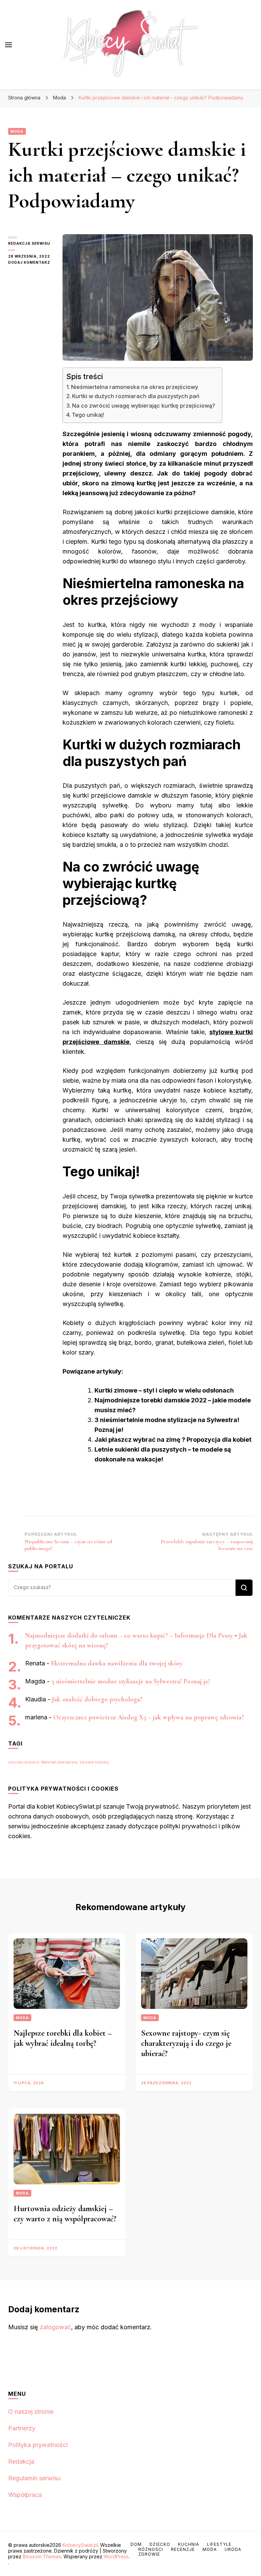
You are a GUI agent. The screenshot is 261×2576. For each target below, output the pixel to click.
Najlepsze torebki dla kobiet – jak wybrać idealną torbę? (63, 2038)
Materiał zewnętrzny (59, 1762)
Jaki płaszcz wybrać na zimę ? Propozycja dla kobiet (173, 1440)
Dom (136, 2544)
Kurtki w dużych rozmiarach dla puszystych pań (136, 396)
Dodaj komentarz (30, 263)
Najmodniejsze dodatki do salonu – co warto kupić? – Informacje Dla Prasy (129, 1636)
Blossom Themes (42, 2556)
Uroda (233, 2549)
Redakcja (21, 2461)
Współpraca (25, 2495)
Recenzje (183, 2549)
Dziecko (160, 2544)
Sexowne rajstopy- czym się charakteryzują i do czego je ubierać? (186, 2043)
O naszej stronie (31, 2412)
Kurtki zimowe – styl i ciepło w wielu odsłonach (164, 1390)
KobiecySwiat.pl (80, 2545)
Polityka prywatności (38, 2445)
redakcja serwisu (29, 243)
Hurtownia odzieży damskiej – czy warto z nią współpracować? (65, 2214)
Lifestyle (219, 2544)
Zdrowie (149, 2554)
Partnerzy (22, 2428)
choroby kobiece (24, 1762)
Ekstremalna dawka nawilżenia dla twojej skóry (117, 1663)
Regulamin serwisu (34, 2478)
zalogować (55, 2327)
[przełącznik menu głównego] (8, 45)
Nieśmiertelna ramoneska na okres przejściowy (135, 387)
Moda (17, 131)
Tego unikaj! (88, 415)
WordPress (116, 2556)
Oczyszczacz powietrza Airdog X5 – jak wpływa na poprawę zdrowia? (149, 1717)
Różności (151, 2549)
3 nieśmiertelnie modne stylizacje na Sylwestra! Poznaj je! (131, 1681)
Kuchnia (189, 2544)
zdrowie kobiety (94, 1762)
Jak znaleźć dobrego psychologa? (97, 1699)
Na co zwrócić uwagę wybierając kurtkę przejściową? (144, 406)
